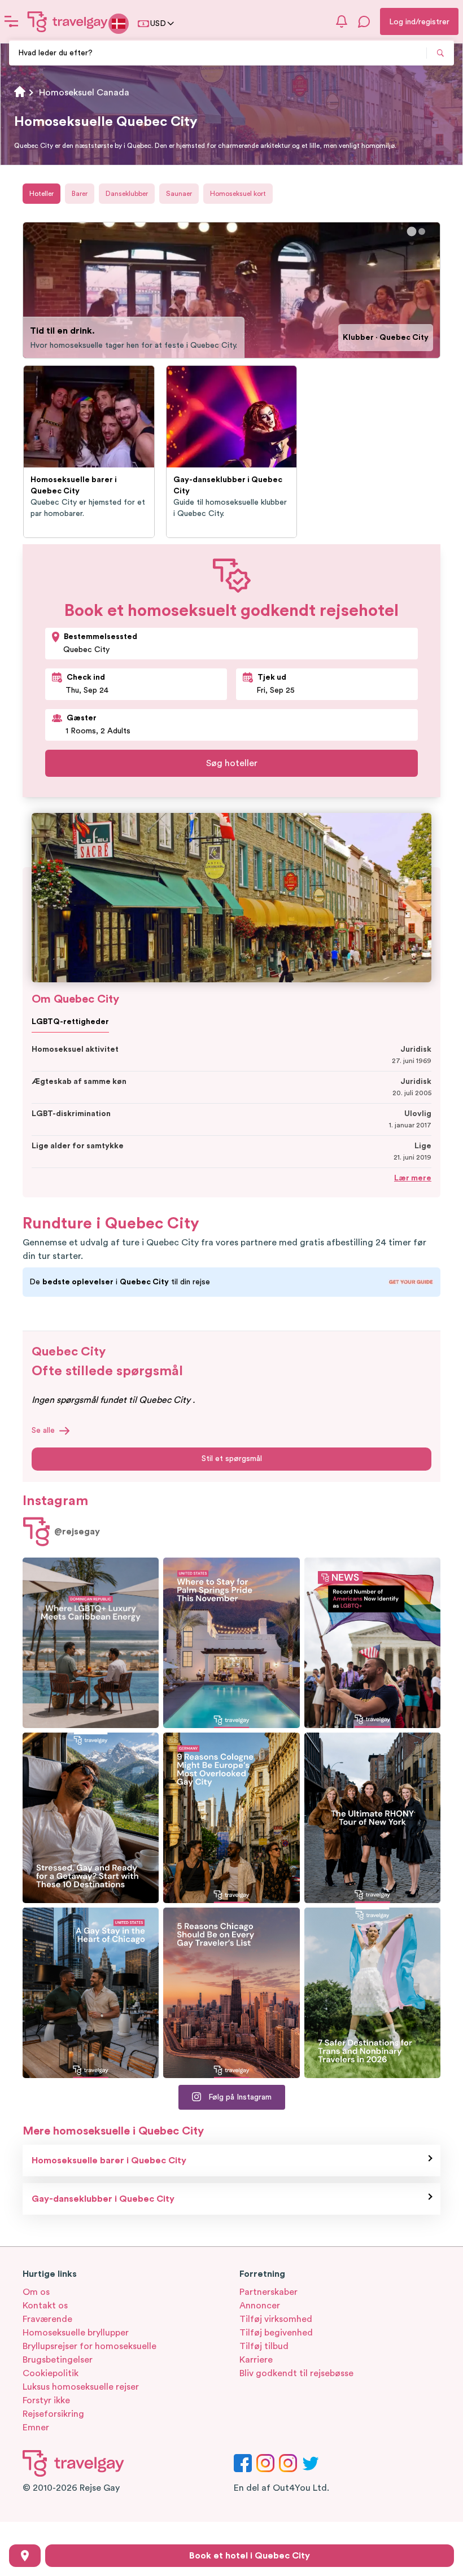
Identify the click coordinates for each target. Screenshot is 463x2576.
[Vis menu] (11, 21)
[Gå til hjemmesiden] (68, 21)
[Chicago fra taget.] (91, 1993)
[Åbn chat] (364, 21)
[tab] (412, 231)
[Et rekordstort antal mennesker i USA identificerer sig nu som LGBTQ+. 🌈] (372, 1643)
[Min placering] (25, 2556)
